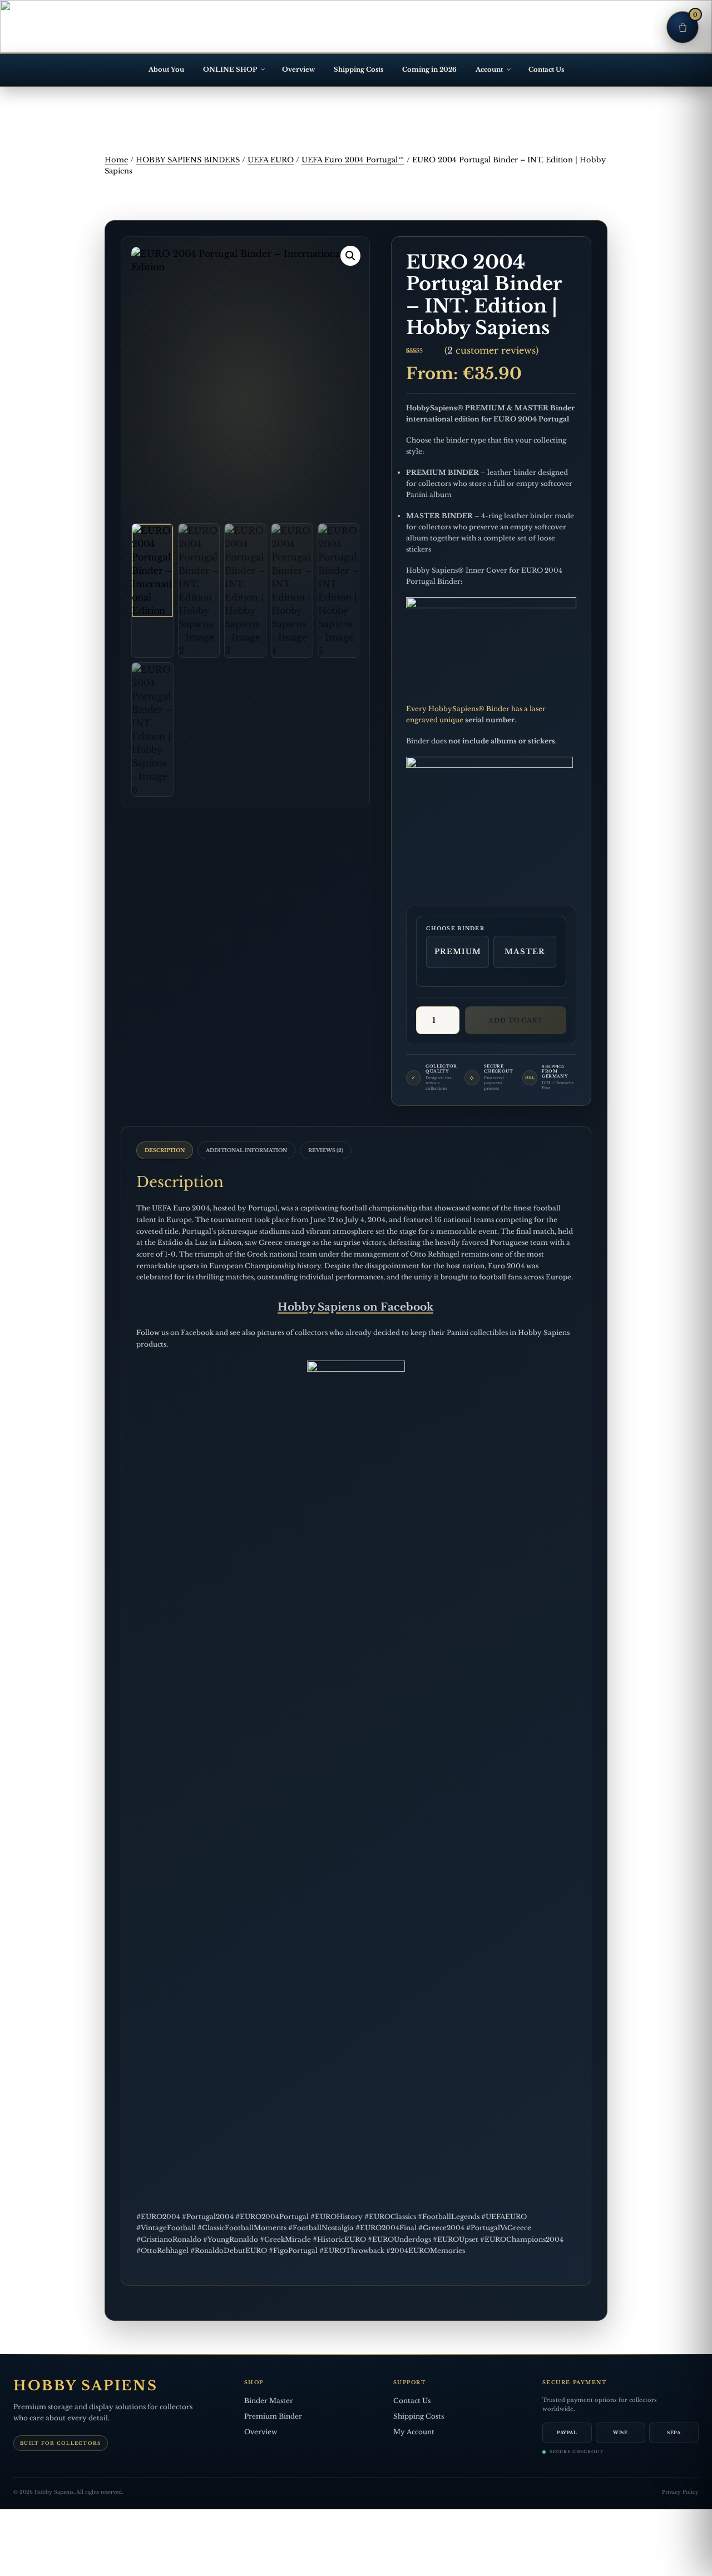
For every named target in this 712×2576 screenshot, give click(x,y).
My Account (414, 2432)
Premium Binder (273, 2416)
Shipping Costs (359, 70)
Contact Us (546, 70)
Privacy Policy (680, 2492)
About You (166, 70)
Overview (298, 70)
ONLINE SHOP (230, 70)
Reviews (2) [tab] (326, 1150)
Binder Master (269, 2401)
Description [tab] (165, 1150)
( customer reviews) (491, 350)
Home (116, 160)
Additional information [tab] (246, 1150)
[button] (350, 256)
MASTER (525, 952)
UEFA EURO (271, 160)
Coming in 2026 (429, 70)
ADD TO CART (515, 1020)
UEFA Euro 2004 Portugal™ (353, 160)
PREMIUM (458, 952)
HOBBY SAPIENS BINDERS (188, 160)
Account (489, 70)
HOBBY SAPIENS (85, 2386)
